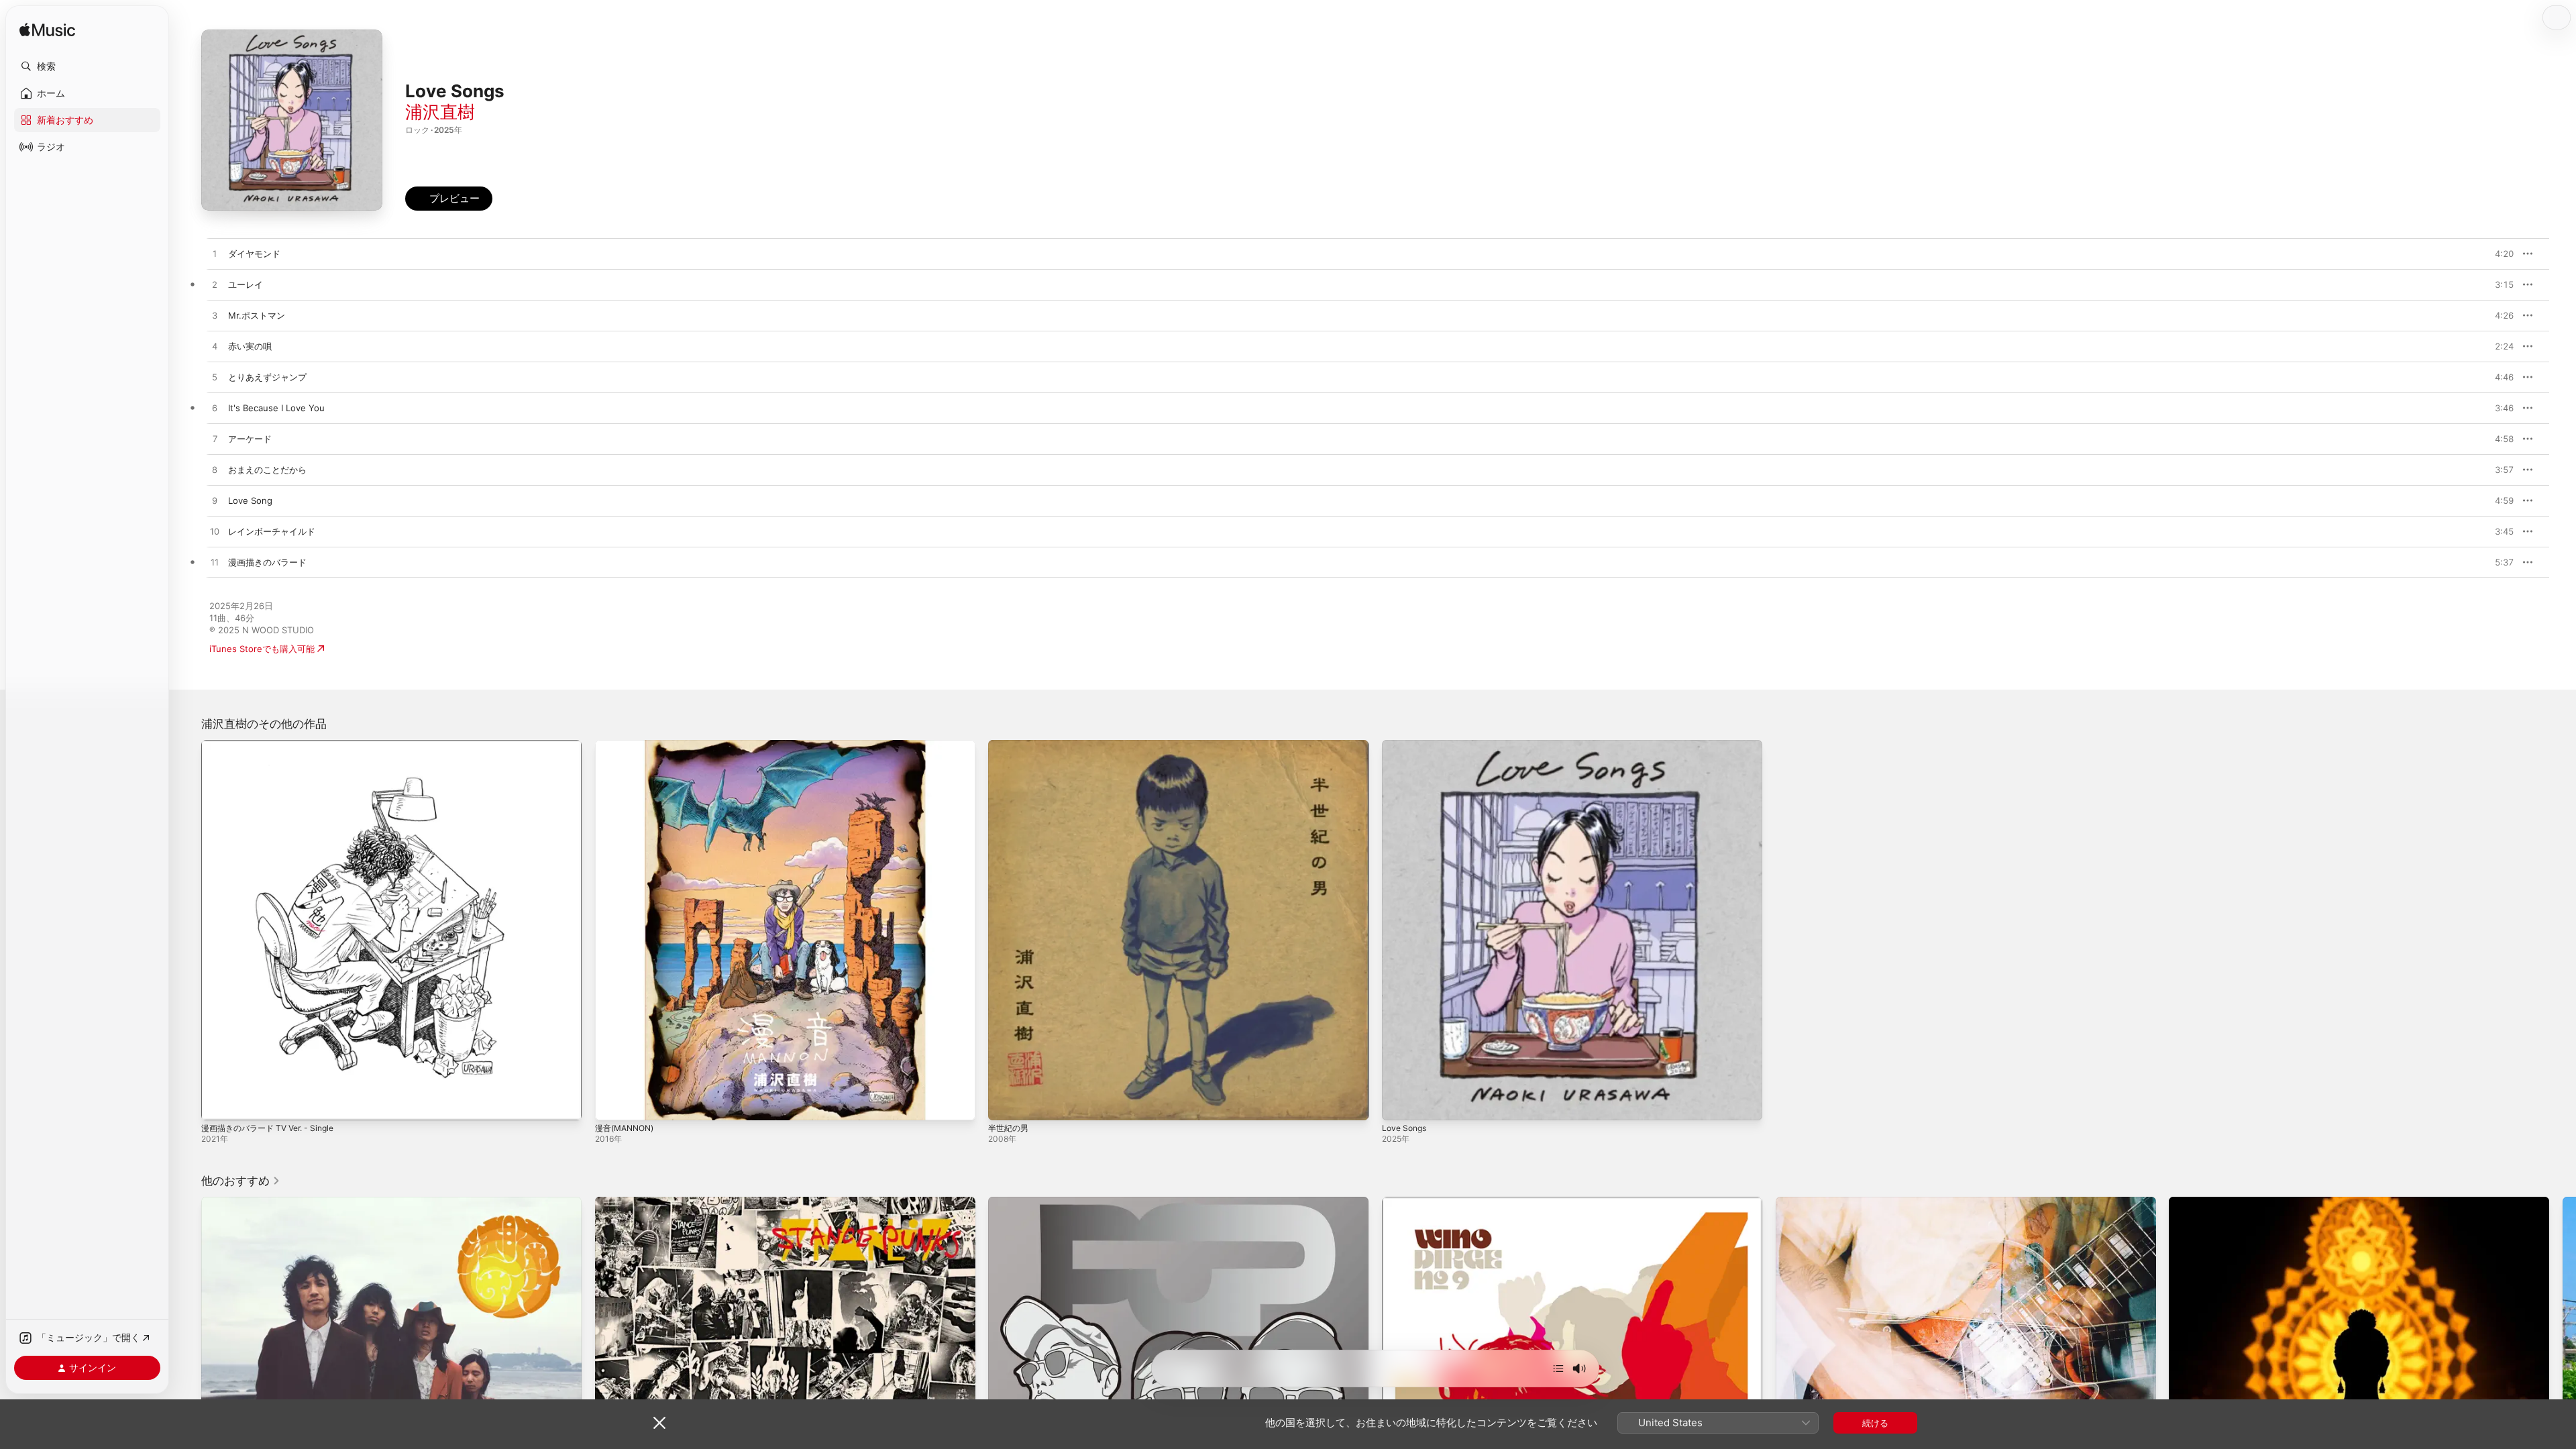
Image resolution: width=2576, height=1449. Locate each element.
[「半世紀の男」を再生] (1005, 1104)
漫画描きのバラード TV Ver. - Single (274, 745)
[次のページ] (2563, 1387)
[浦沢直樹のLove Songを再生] (215, 501)
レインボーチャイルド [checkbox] (272, 531)
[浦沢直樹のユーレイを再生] (215, 285)
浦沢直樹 (440, 112)
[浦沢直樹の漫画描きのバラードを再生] (215, 563)
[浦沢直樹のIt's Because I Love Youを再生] (215, 409)
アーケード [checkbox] (250, 439)
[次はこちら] (1558, 1368)
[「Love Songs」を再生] (1399, 1104)
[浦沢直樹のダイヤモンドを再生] (215, 254)
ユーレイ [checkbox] (246, 284)
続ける (1875, 1423)
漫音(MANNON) (628, 745)
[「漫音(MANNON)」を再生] (612, 1104)
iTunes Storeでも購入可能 (262, 649)
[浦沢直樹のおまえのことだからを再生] (215, 470)
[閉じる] (659, 1423)
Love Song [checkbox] (250, 500)
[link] (241, 1181)
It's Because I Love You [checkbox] (276, 408)
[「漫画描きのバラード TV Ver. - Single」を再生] (218, 1104)
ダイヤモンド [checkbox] (254, 254)
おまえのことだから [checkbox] (267, 470)
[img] (47, 31)
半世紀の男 (1010, 745)
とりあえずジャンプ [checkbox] (267, 377)
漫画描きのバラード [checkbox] (267, 562)
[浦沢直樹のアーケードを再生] (215, 439)
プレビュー (2497, 254)
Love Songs (1406, 745)
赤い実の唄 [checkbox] (250, 346)
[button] (87, 66)
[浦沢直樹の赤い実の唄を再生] (215, 347)
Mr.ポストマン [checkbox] (257, 315)
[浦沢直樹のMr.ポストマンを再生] (215, 316)
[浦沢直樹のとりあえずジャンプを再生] (215, 378)
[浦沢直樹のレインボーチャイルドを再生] (215, 532)
